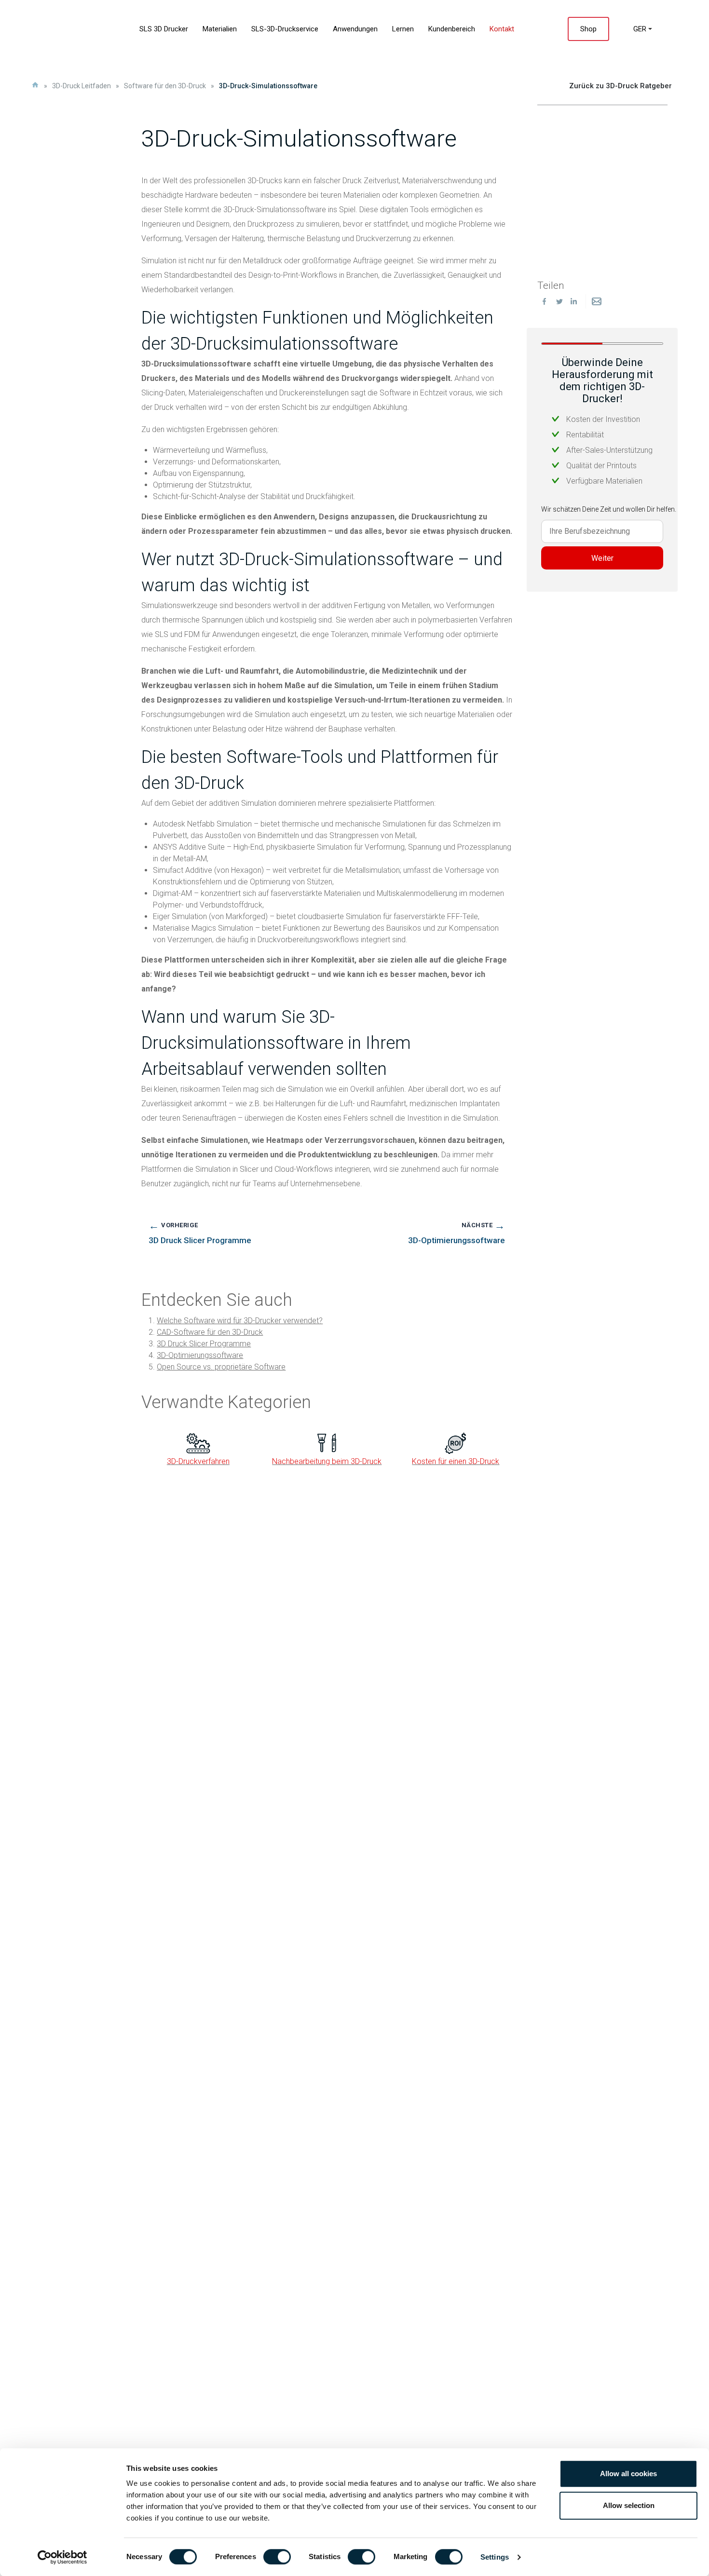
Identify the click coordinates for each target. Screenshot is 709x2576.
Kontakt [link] (502, 29)
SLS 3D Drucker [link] (164, 29)
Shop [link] (588, 29)
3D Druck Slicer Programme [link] (204, 1344)
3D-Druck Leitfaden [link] (82, 86)
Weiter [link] (602, 558)
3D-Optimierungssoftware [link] (200, 1355)
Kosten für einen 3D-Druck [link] (456, 1461)
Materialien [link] (220, 29)
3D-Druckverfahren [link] (198, 1461)
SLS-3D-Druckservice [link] (285, 29)
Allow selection (629, 2505)
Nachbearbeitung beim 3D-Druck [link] (327, 1461)
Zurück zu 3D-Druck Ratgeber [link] (620, 86)
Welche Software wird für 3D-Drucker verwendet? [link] (240, 1321)
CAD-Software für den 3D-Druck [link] (210, 1332)
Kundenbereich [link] (452, 29)
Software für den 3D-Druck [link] (165, 86)
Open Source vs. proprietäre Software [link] (221, 1367)
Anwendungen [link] (355, 29)
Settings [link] (495, 2557)
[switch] (277, 2557)
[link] (62, 2557)
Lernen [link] (403, 29)
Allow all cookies (628, 2474)
